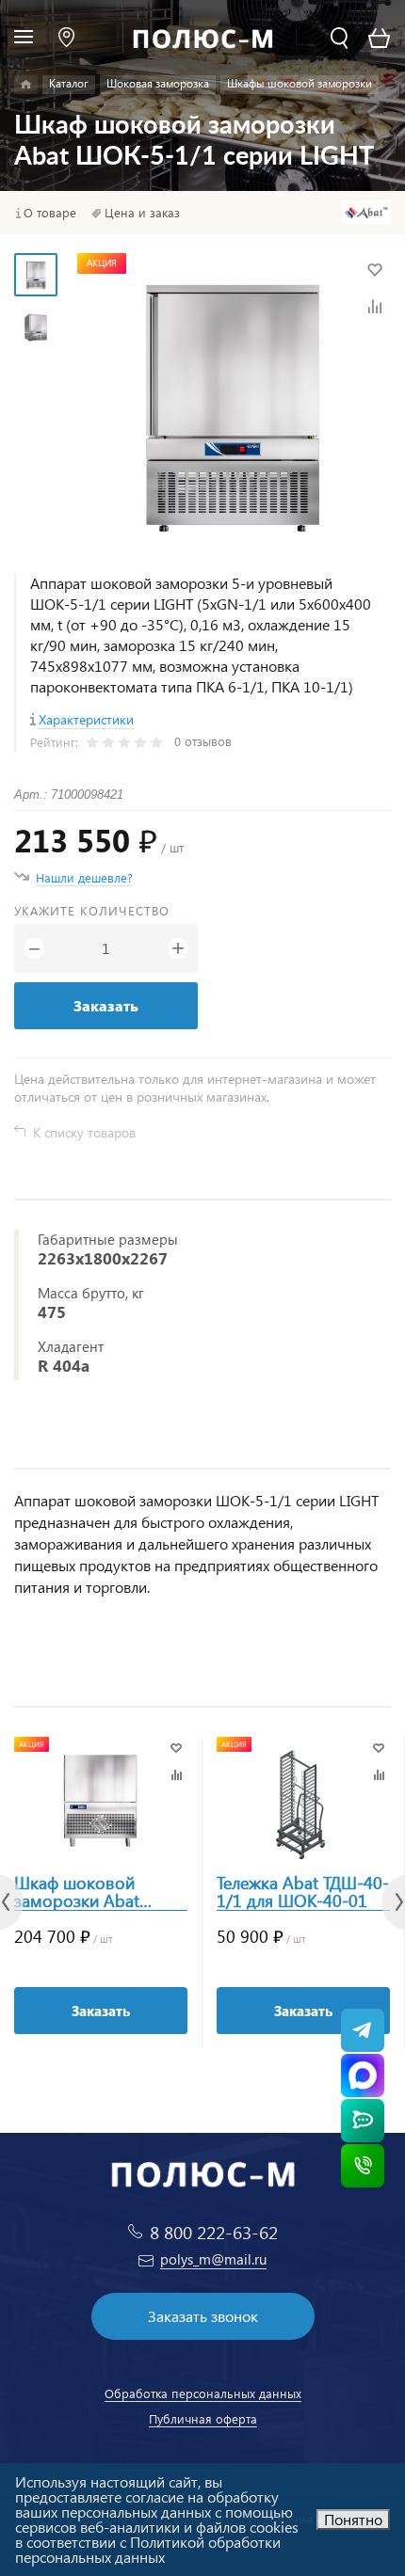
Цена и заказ (142, 213)
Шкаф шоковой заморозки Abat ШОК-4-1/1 (77, 1892)
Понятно (353, 2519)
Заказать (106, 1005)
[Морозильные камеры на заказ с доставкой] (26, 85)
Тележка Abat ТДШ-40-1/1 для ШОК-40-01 (303, 1892)
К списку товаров (84, 1132)
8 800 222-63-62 (214, 2232)
